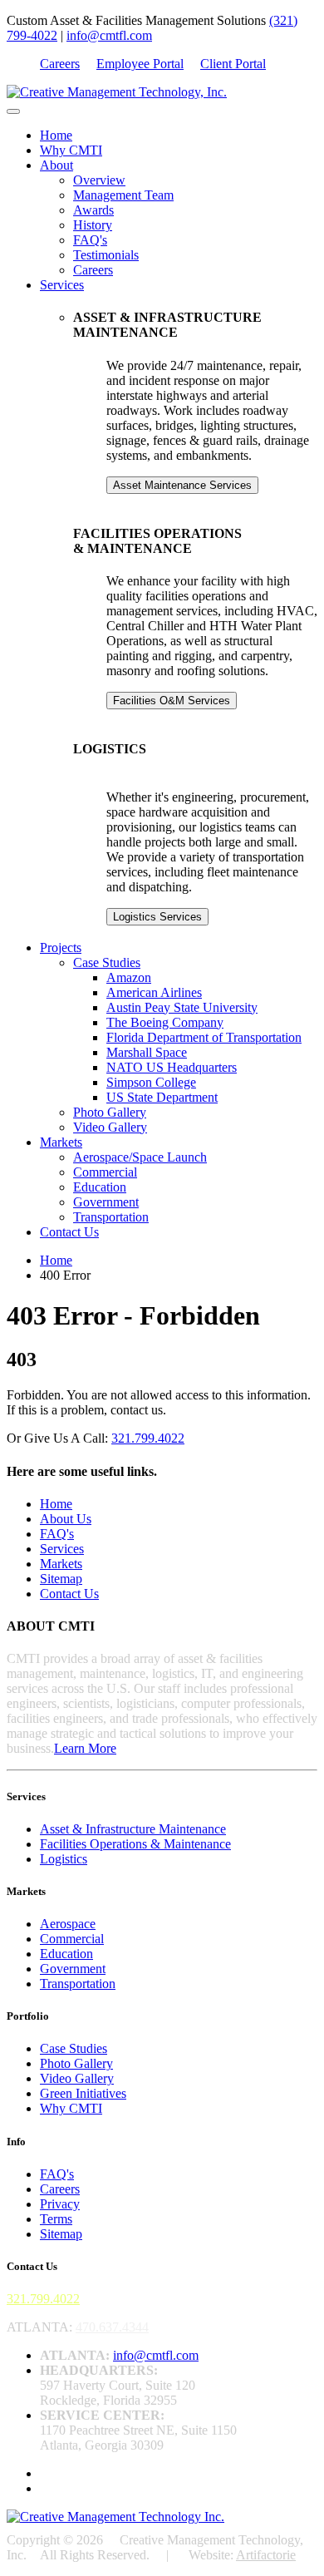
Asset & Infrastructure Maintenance (133, 1829)
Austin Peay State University (182, 1007)
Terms (56, 2219)
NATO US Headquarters (172, 1067)
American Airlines (154, 992)
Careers (60, 64)
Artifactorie (266, 2555)
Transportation (111, 1217)
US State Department (162, 1097)
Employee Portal (140, 64)
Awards (93, 210)
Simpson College (151, 1082)
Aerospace (68, 1924)
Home (56, 135)
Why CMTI (71, 150)
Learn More (85, 1748)
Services (62, 285)
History (93, 225)
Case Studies (107, 962)
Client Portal (233, 64)
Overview (99, 180)
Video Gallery (110, 1127)
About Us (66, 1519)
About (56, 165)
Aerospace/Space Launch (140, 1157)
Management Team (123, 195)
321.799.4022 (148, 1438)
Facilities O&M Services (172, 701)
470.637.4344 (112, 2327)
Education (100, 1187)
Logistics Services (157, 917)
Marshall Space (147, 1052)
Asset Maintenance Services (182, 485)
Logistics (64, 1859)
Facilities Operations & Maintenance (135, 1844)
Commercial (105, 1172)
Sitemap (61, 1579)
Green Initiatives (83, 2093)
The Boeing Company (165, 1022)
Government (106, 1202)
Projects (61, 947)
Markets (61, 1142)
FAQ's (90, 240)
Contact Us (69, 1232)
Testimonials (106, 255)
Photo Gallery (110, 1112)
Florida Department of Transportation (204, 1037)
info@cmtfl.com (109, 35)
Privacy (60, 2204)
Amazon (129, 977)
